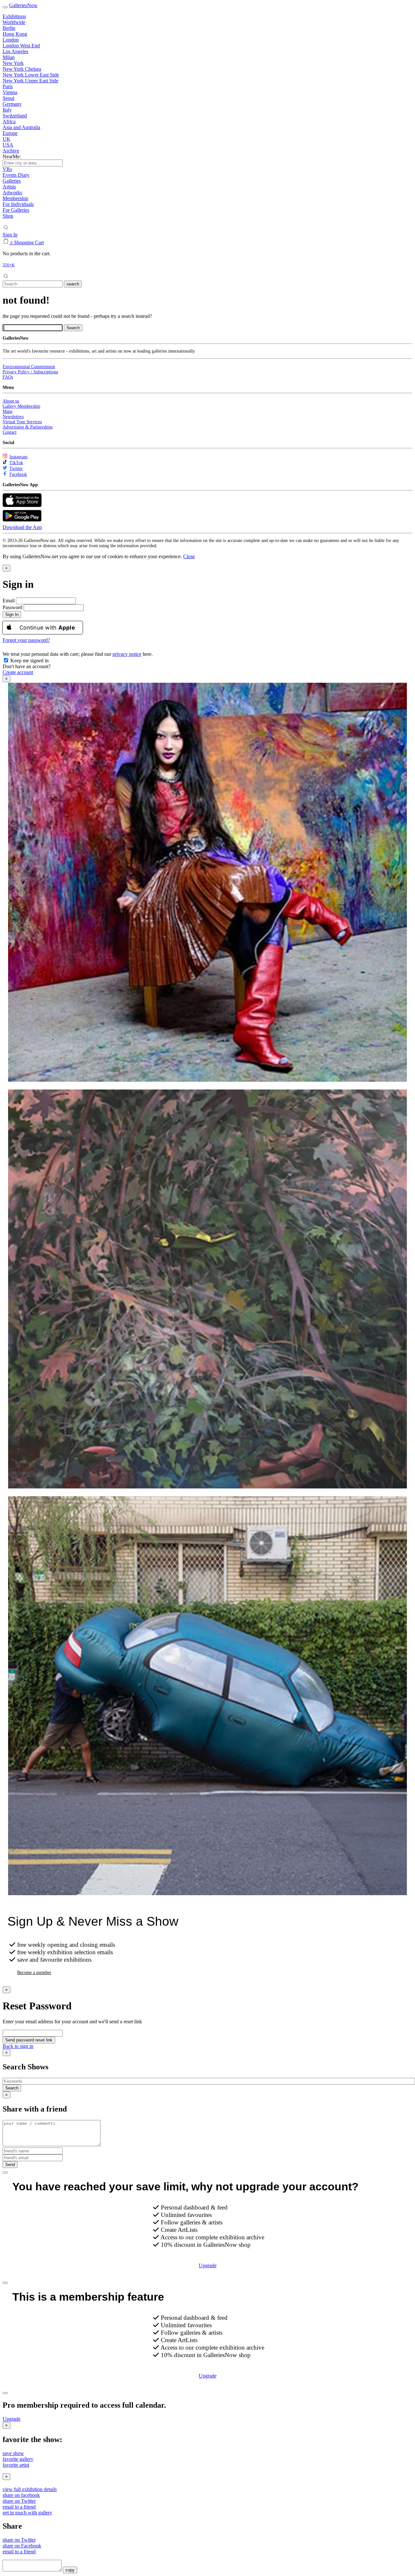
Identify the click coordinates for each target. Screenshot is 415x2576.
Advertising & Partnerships (28, 427)
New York (13, 63)
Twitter (16, 469)
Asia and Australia (21, 127)
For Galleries (16, 210)
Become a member (34, 1973)
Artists (9, 187)
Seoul (8, 98)
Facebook (18, 474)
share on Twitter (19, 2501)
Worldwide (14, 22)
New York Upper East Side (30, 81)
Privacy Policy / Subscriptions (30, 372)
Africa (9, 121)
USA (8, 145)
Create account (18, 672)
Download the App (22, 527)
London (11, 40)
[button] (189, 556)
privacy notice (127, 654)
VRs (7, 169)
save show (13, 2453)
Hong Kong (15, 34)
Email (9, 601)
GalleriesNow (23, 5)
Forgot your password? (26, 640)
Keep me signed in (29, 661)
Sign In (10, 235)
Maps (7, 411)
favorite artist (16, 2465)
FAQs (8, 377)
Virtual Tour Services (22, 422)
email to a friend (19, 2507)
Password (12, 607)
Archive (11, 151)
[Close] (5, 2173)
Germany (12, 104)
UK (6, 139)
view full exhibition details (30, 2489)
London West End (21, 46)
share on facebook (21, 2495)
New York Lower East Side (31, 75)
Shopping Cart (29, 242)
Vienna (10, 92)
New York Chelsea (22, 69)
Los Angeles (15, 51)
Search (12, 2088)
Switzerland (15, 116)
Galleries (12, 181)
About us (11, 401)
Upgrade (208, 2265)
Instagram (18, 457)
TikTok (16, 463)
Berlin (9, 28)
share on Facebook (22, 2546)
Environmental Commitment (29, 367)
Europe (10, 133)
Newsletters (13, 417)
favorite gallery (18, 2459)
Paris (8, 86)
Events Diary (16, 175)
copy (70, 2570)
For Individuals (18, 204)
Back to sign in (18, 2046)
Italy (7, 110)
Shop (8, 216)
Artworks (12, 193)
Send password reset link (29, 2040)
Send (10, 2165)
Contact (10, 432)
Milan (9, 57)
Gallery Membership (21, 406)
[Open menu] (5, 7)
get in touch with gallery (27, 2513)
